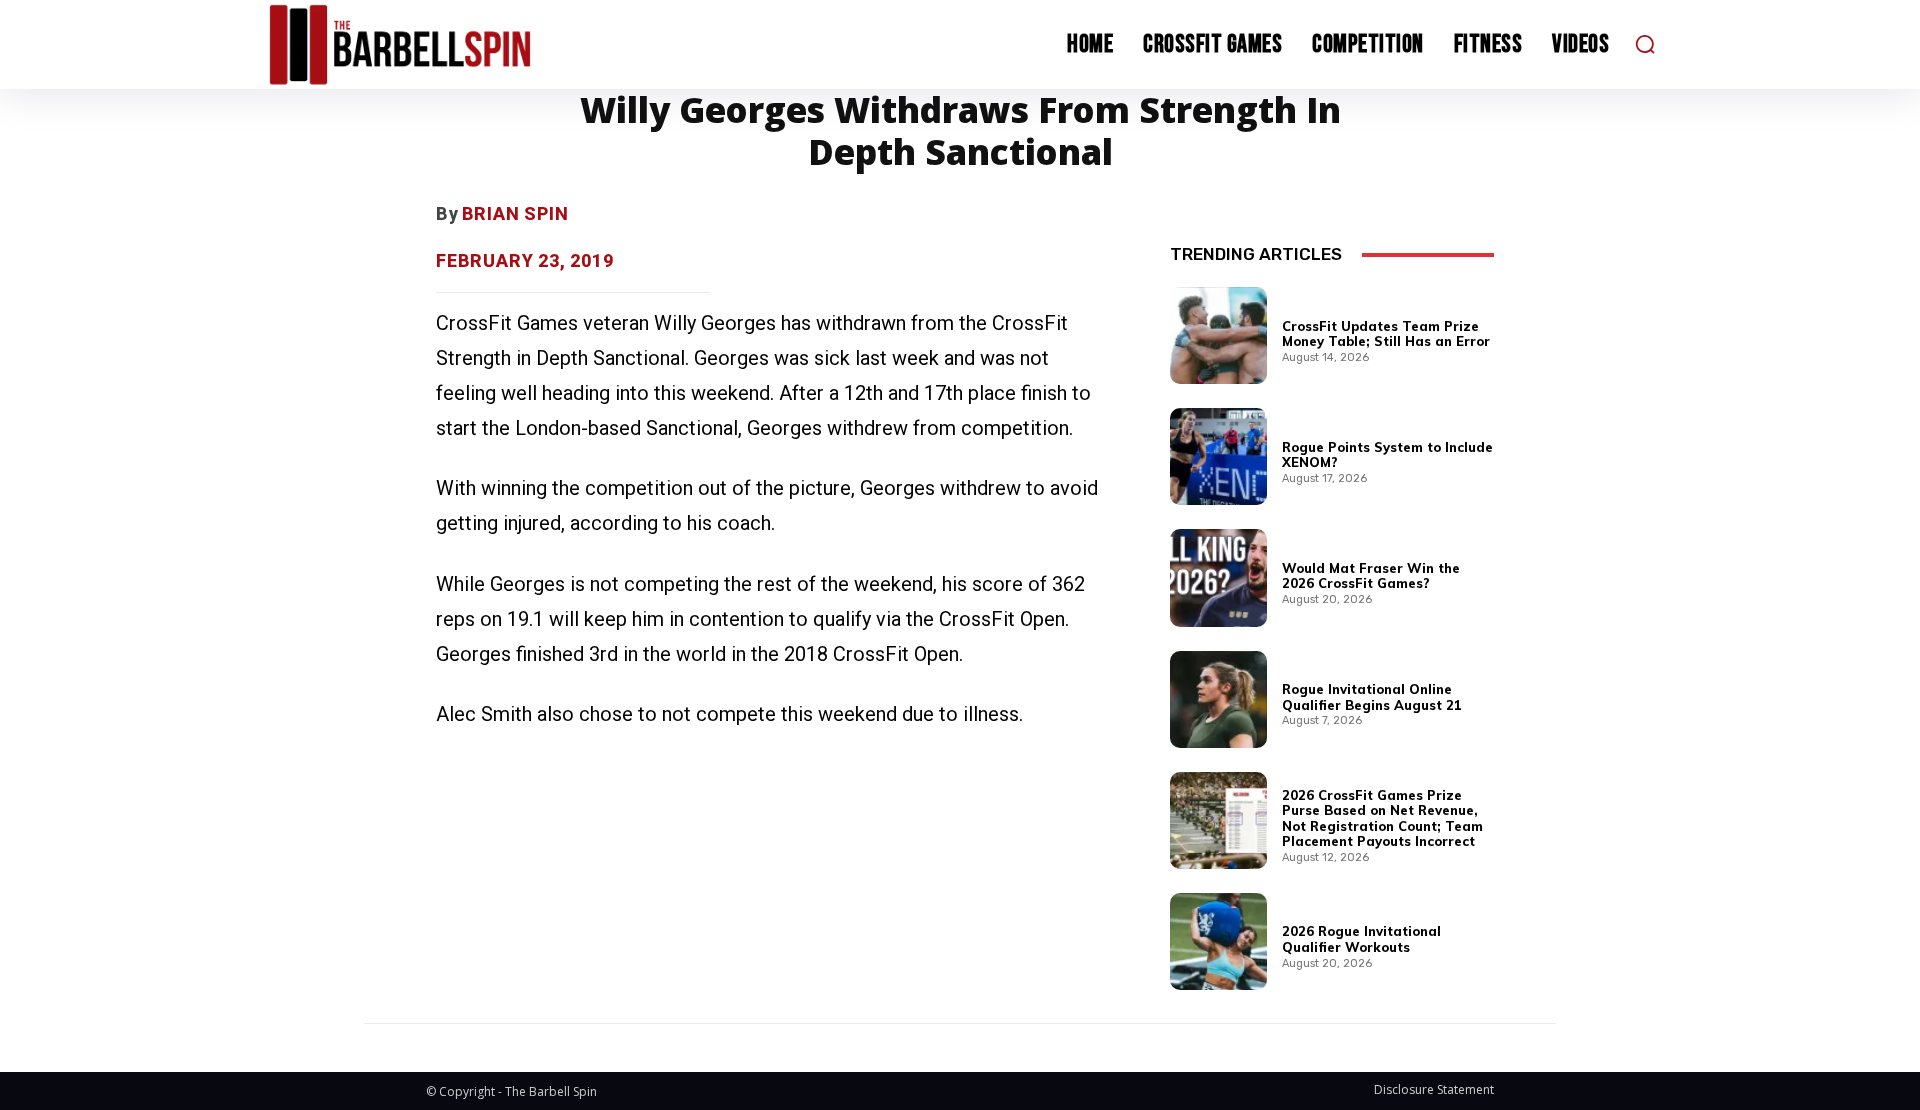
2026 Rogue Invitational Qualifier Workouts (1361, 939)
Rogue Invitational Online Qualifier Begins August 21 (1372, 697)
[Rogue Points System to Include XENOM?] (1218, 456)
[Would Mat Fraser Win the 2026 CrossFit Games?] (1218, 577)
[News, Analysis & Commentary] (438, 44)
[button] (1645, 44)
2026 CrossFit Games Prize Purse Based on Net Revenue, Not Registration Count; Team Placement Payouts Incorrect (1382, 818)
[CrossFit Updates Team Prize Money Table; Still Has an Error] (1218, 335)
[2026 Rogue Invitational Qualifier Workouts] (1218, 941)
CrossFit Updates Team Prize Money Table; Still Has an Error (1386, 334)
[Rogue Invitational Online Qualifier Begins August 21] (1218, 699)
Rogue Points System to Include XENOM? (1387, 455)
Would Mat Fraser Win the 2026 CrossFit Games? (1371, 576)
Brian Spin (515, 213)
